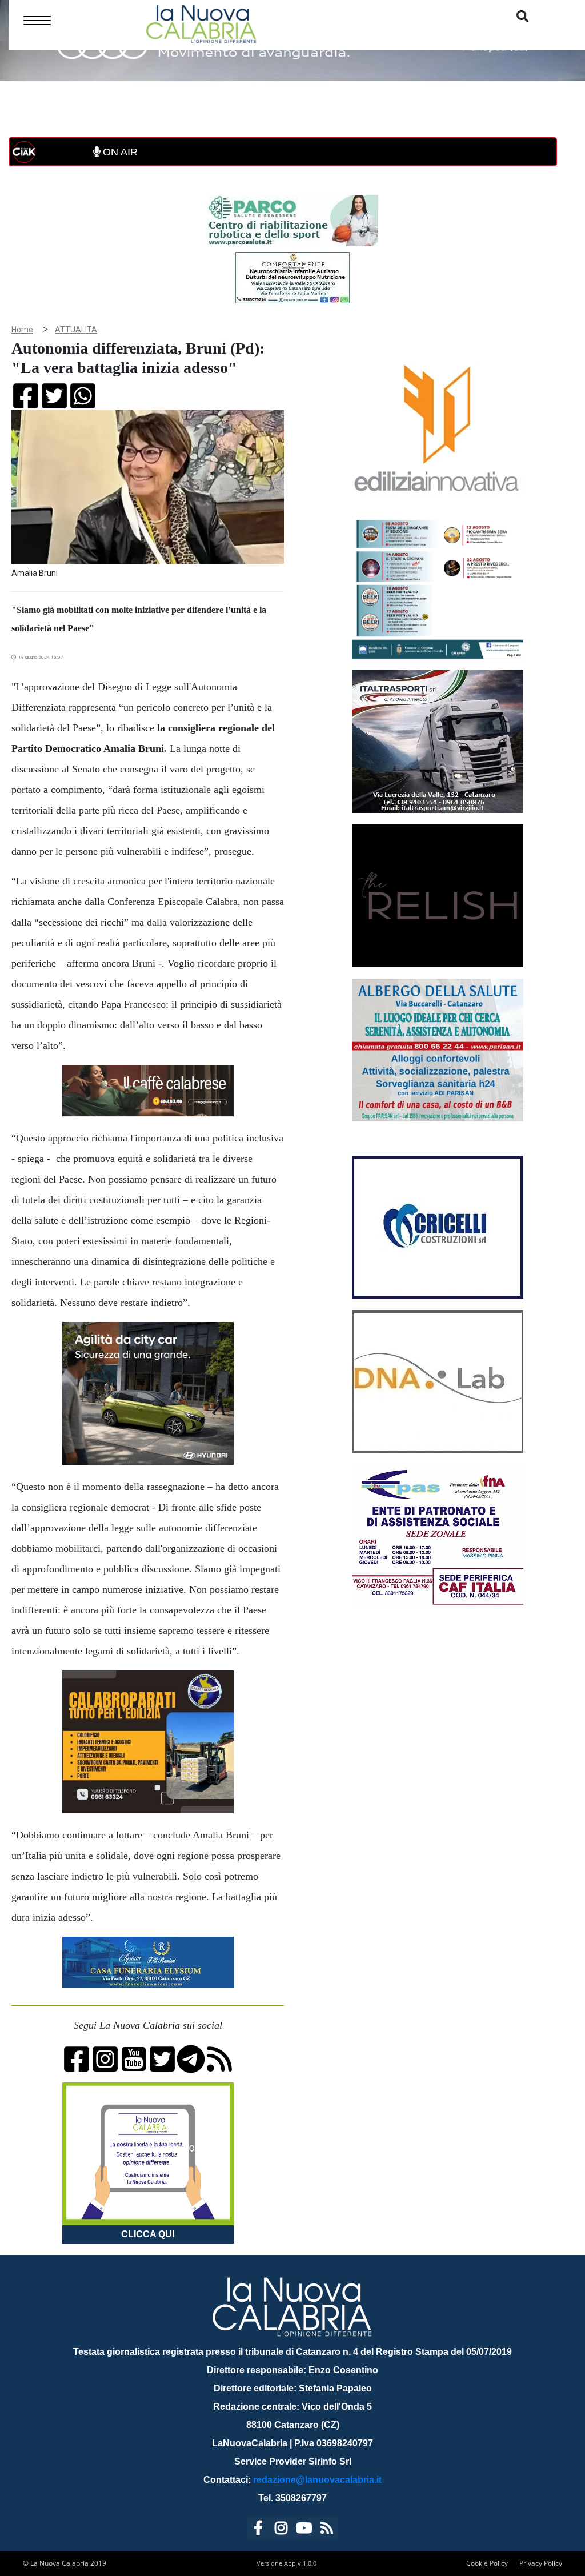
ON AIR (119, 152)
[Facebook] (258, 2530)
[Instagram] (281, 2530)
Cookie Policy (487, 2563)
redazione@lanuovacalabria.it (317, 2480)
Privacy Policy (541, 2563)
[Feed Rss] (327, 2530)
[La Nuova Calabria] (201, 23)
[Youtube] (304, 2530)
